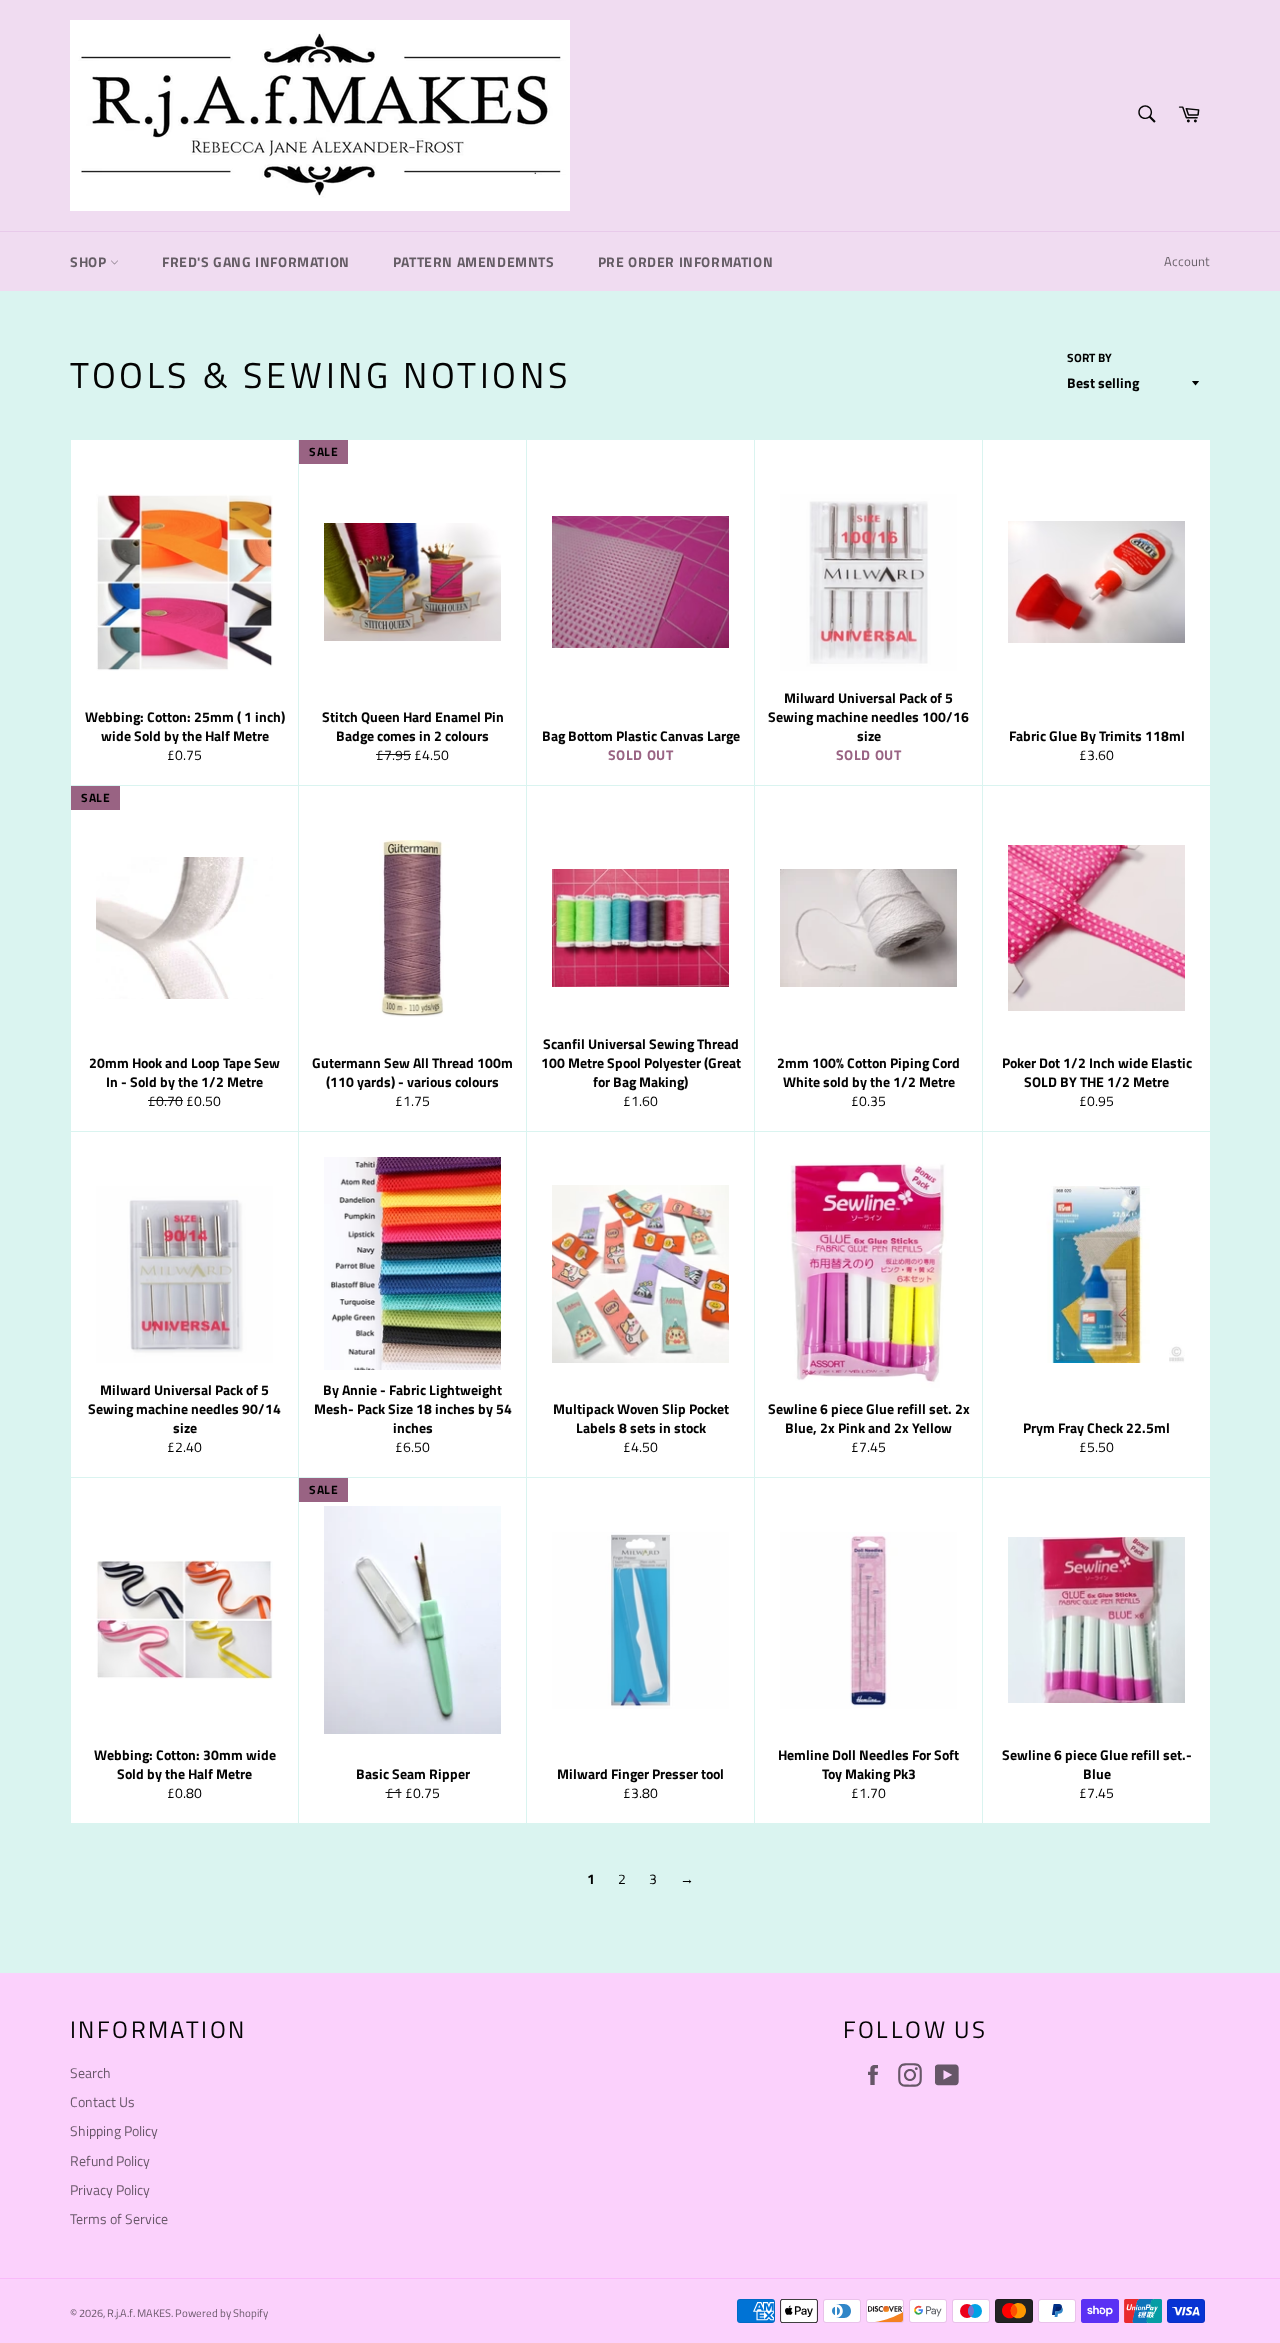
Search (90, 2072)
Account (1187, 261)
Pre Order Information (686, 261)
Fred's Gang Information (256, 261)
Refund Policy (110, 2160)
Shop (90, 261)
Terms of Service (119, 2218)
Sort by (1089, 358)
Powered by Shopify (221, 2312)
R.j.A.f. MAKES (139, 2312)
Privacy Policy (110, 2189)
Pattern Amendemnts (474, 261)
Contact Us (102, 2101)
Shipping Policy (114, 2130)
